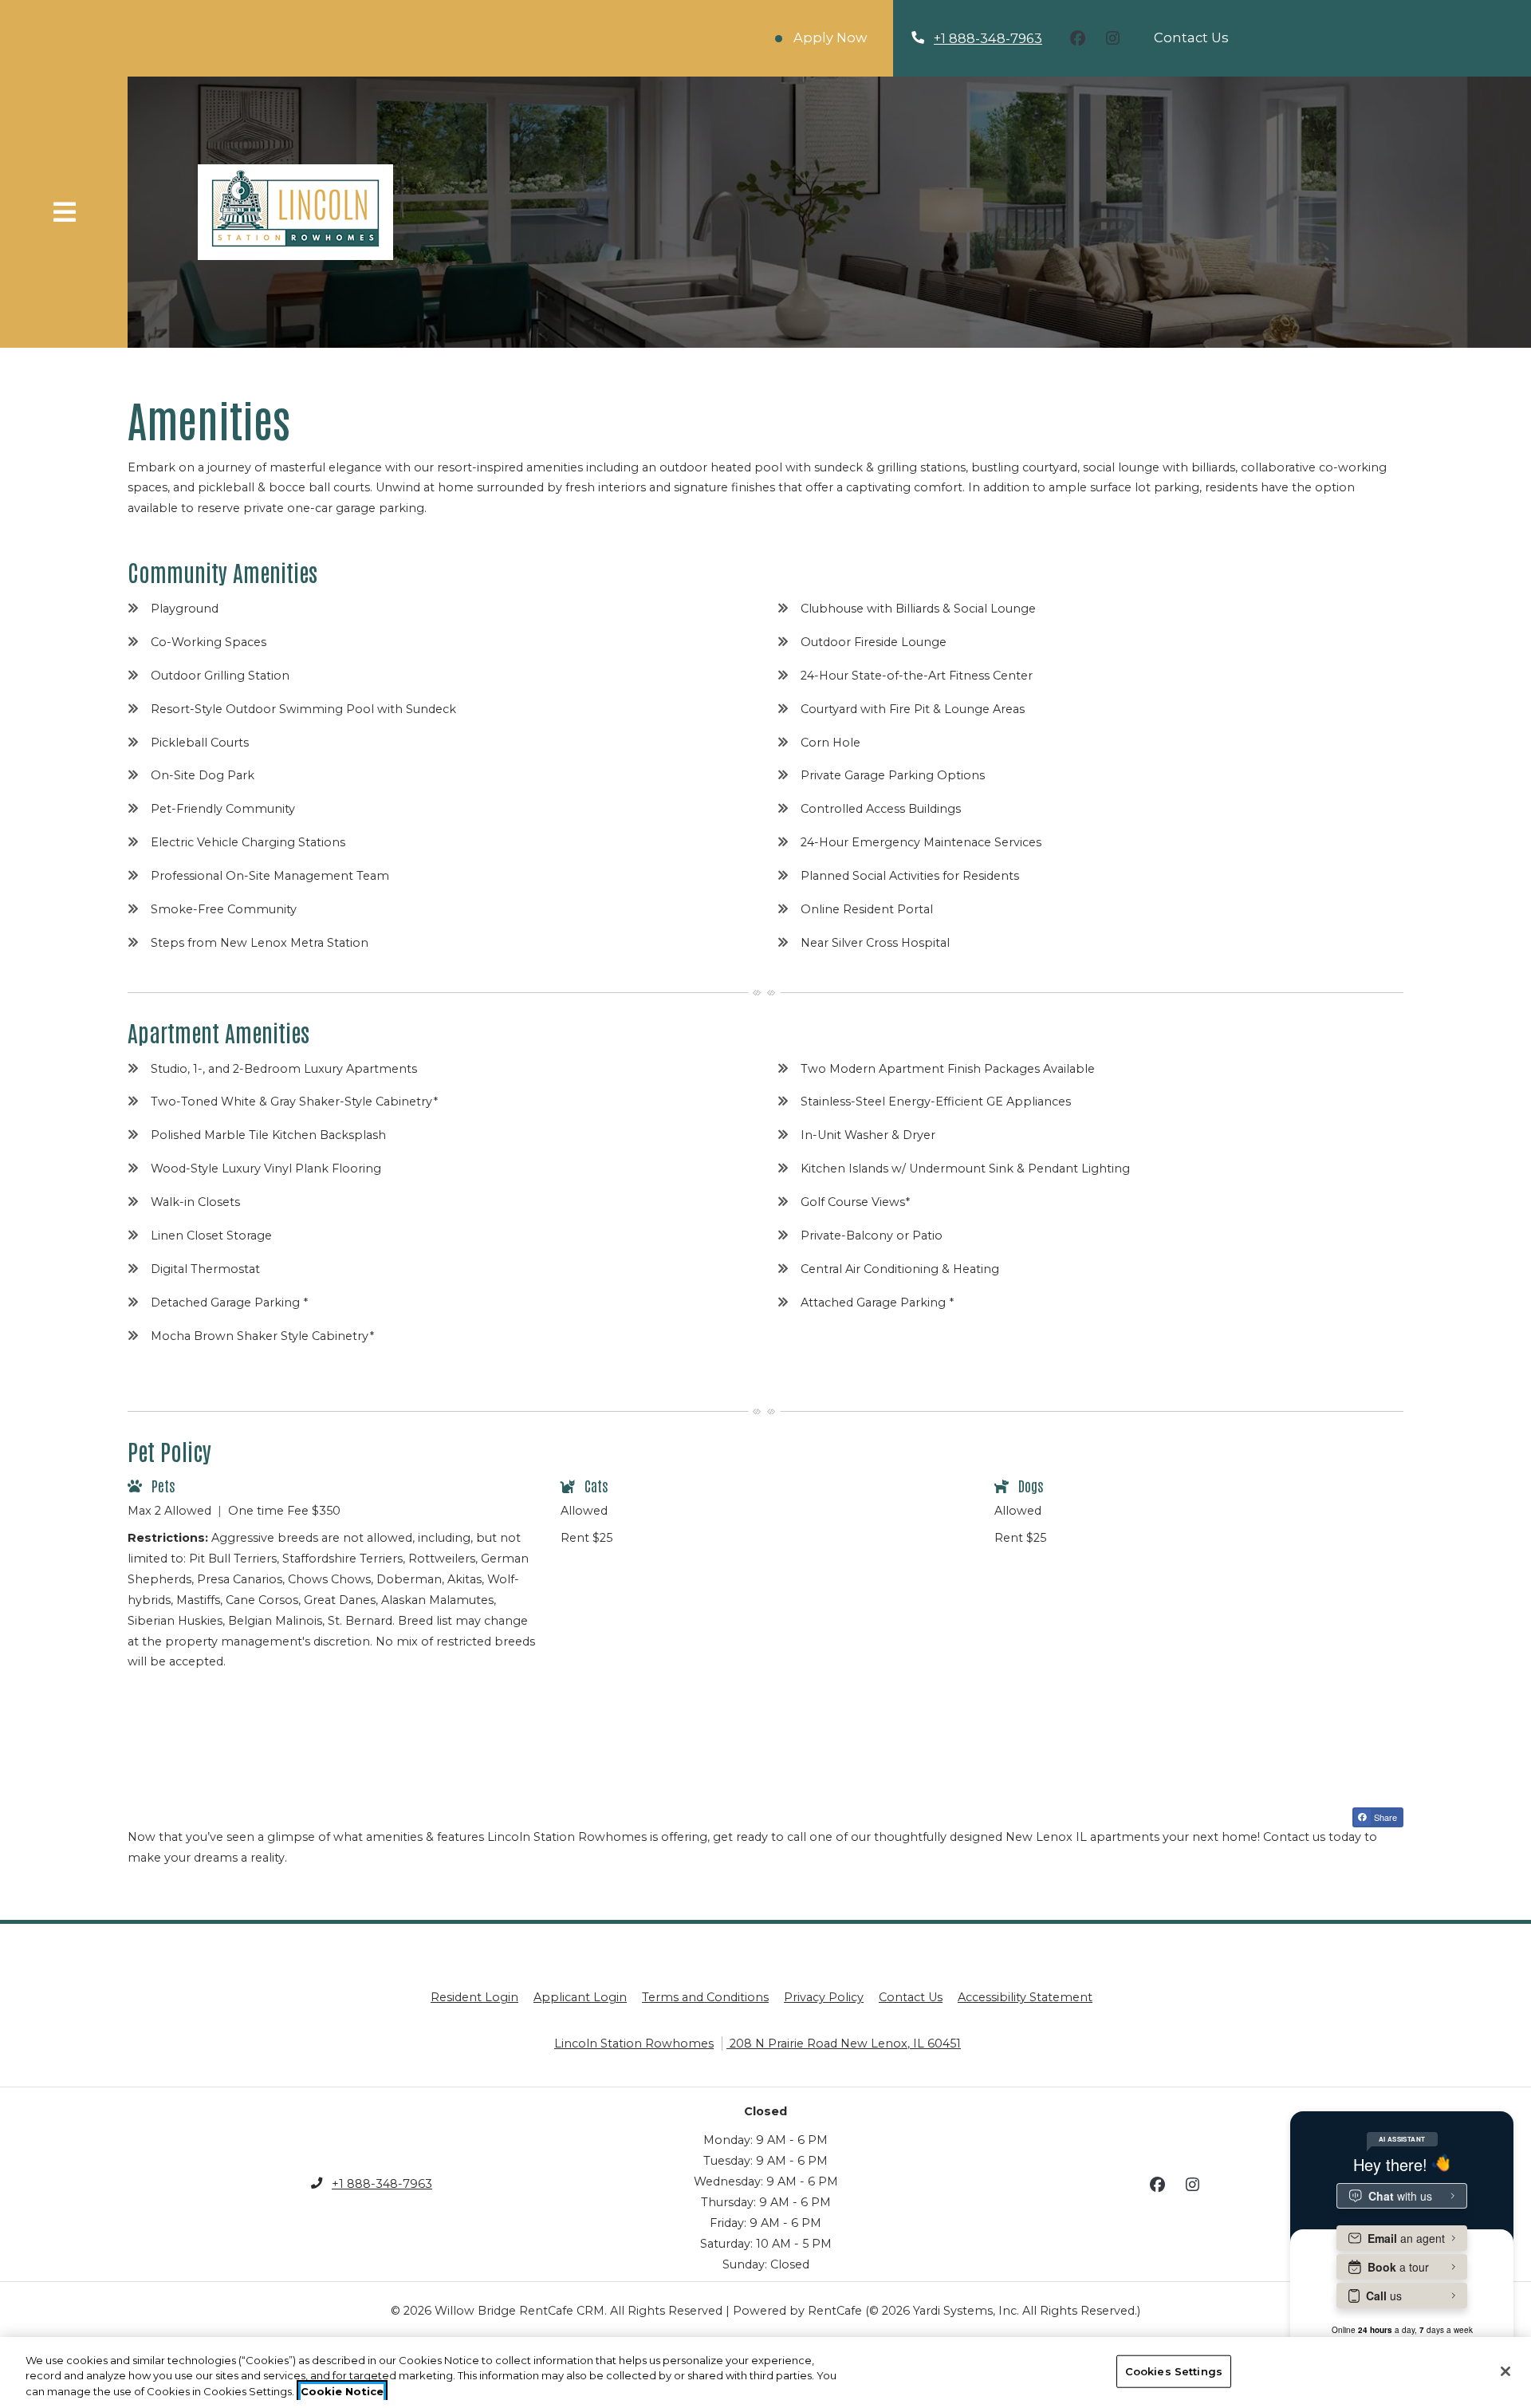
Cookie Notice (342, 2391)
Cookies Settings (1174, 2371)
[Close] (1505, 2371)
